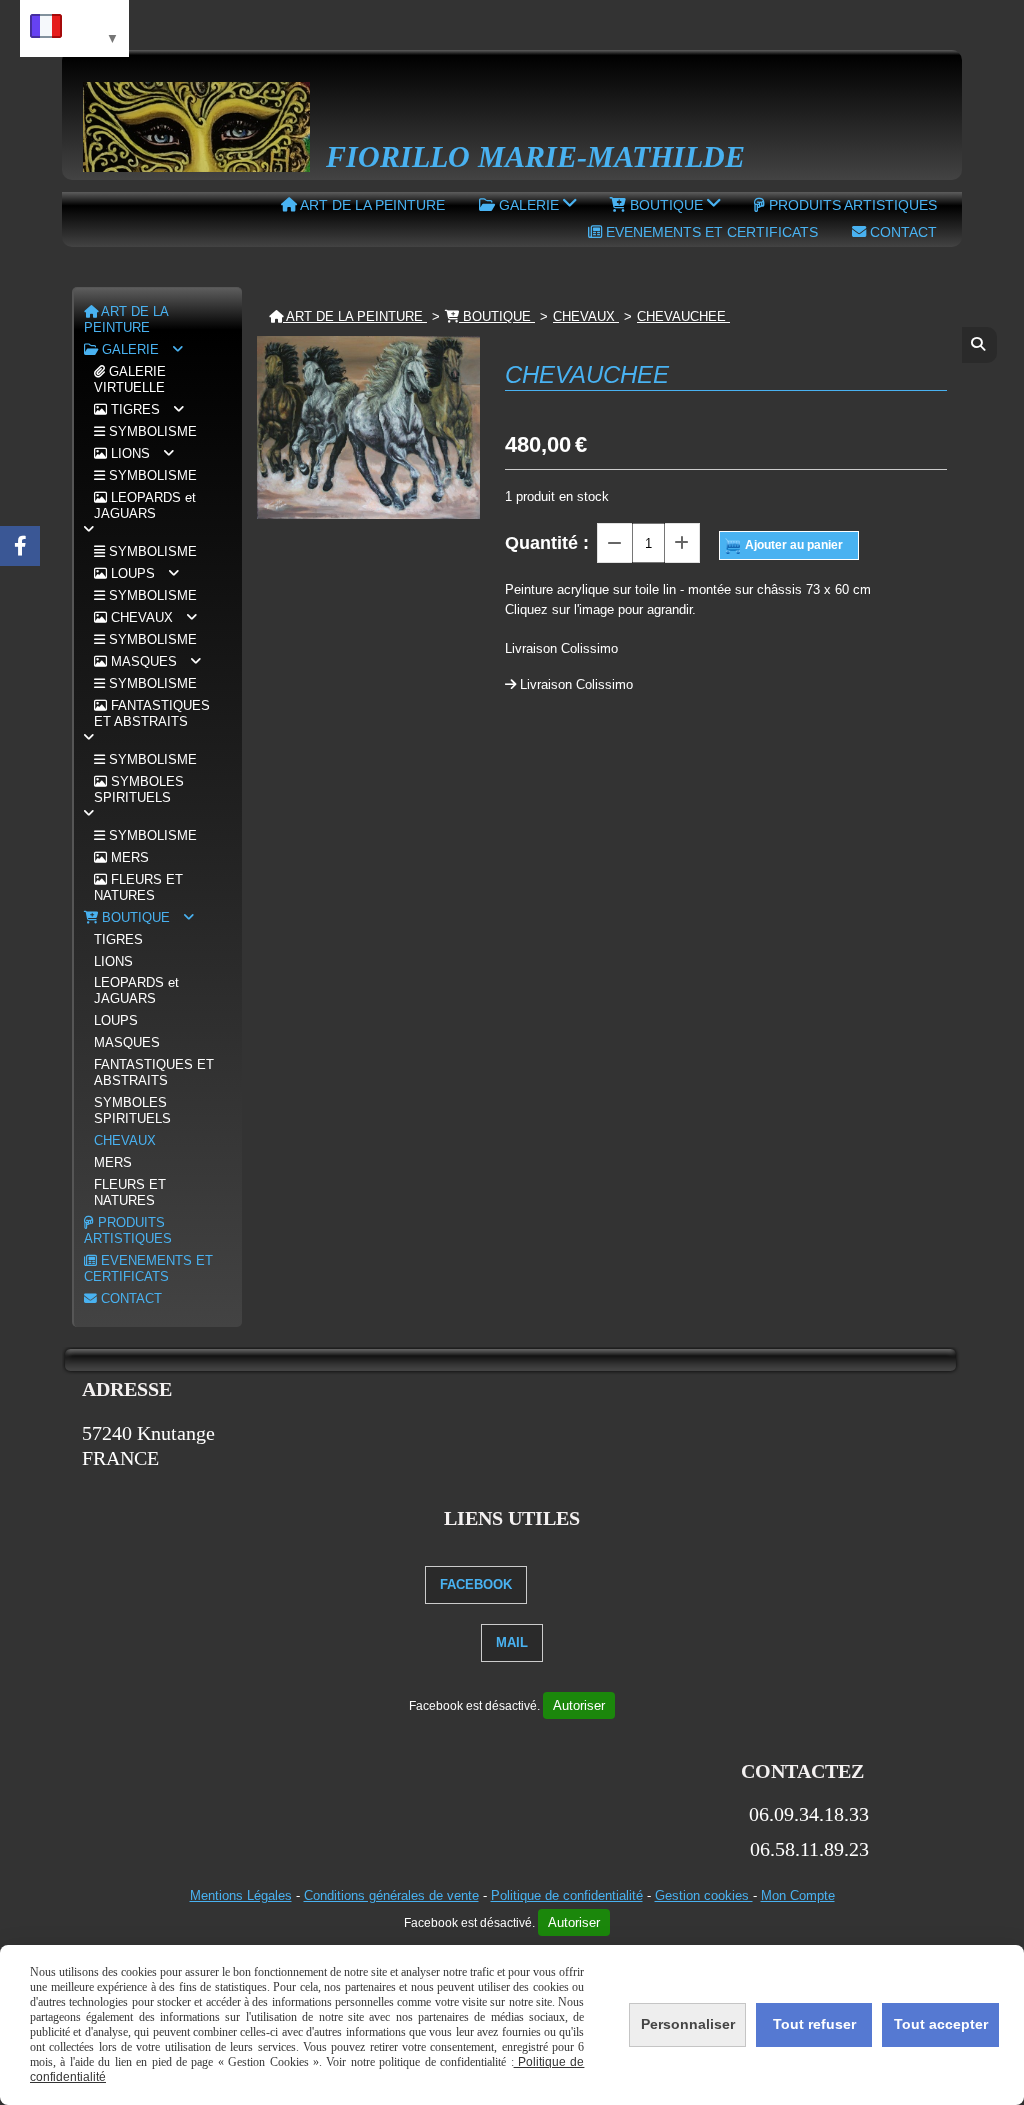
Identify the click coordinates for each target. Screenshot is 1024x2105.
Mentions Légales (241, 1895)
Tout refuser (814, 2024)
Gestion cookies (704, 1895)
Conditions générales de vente (391, 1895)
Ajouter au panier (794, 544)
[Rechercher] (979, 345)
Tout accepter (941, 2024)
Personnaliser (688, 2024)
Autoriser (579, 1705)
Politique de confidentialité (567, 1895)
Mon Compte (798, 1895)
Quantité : (547, 543)
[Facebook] (20, 546)
